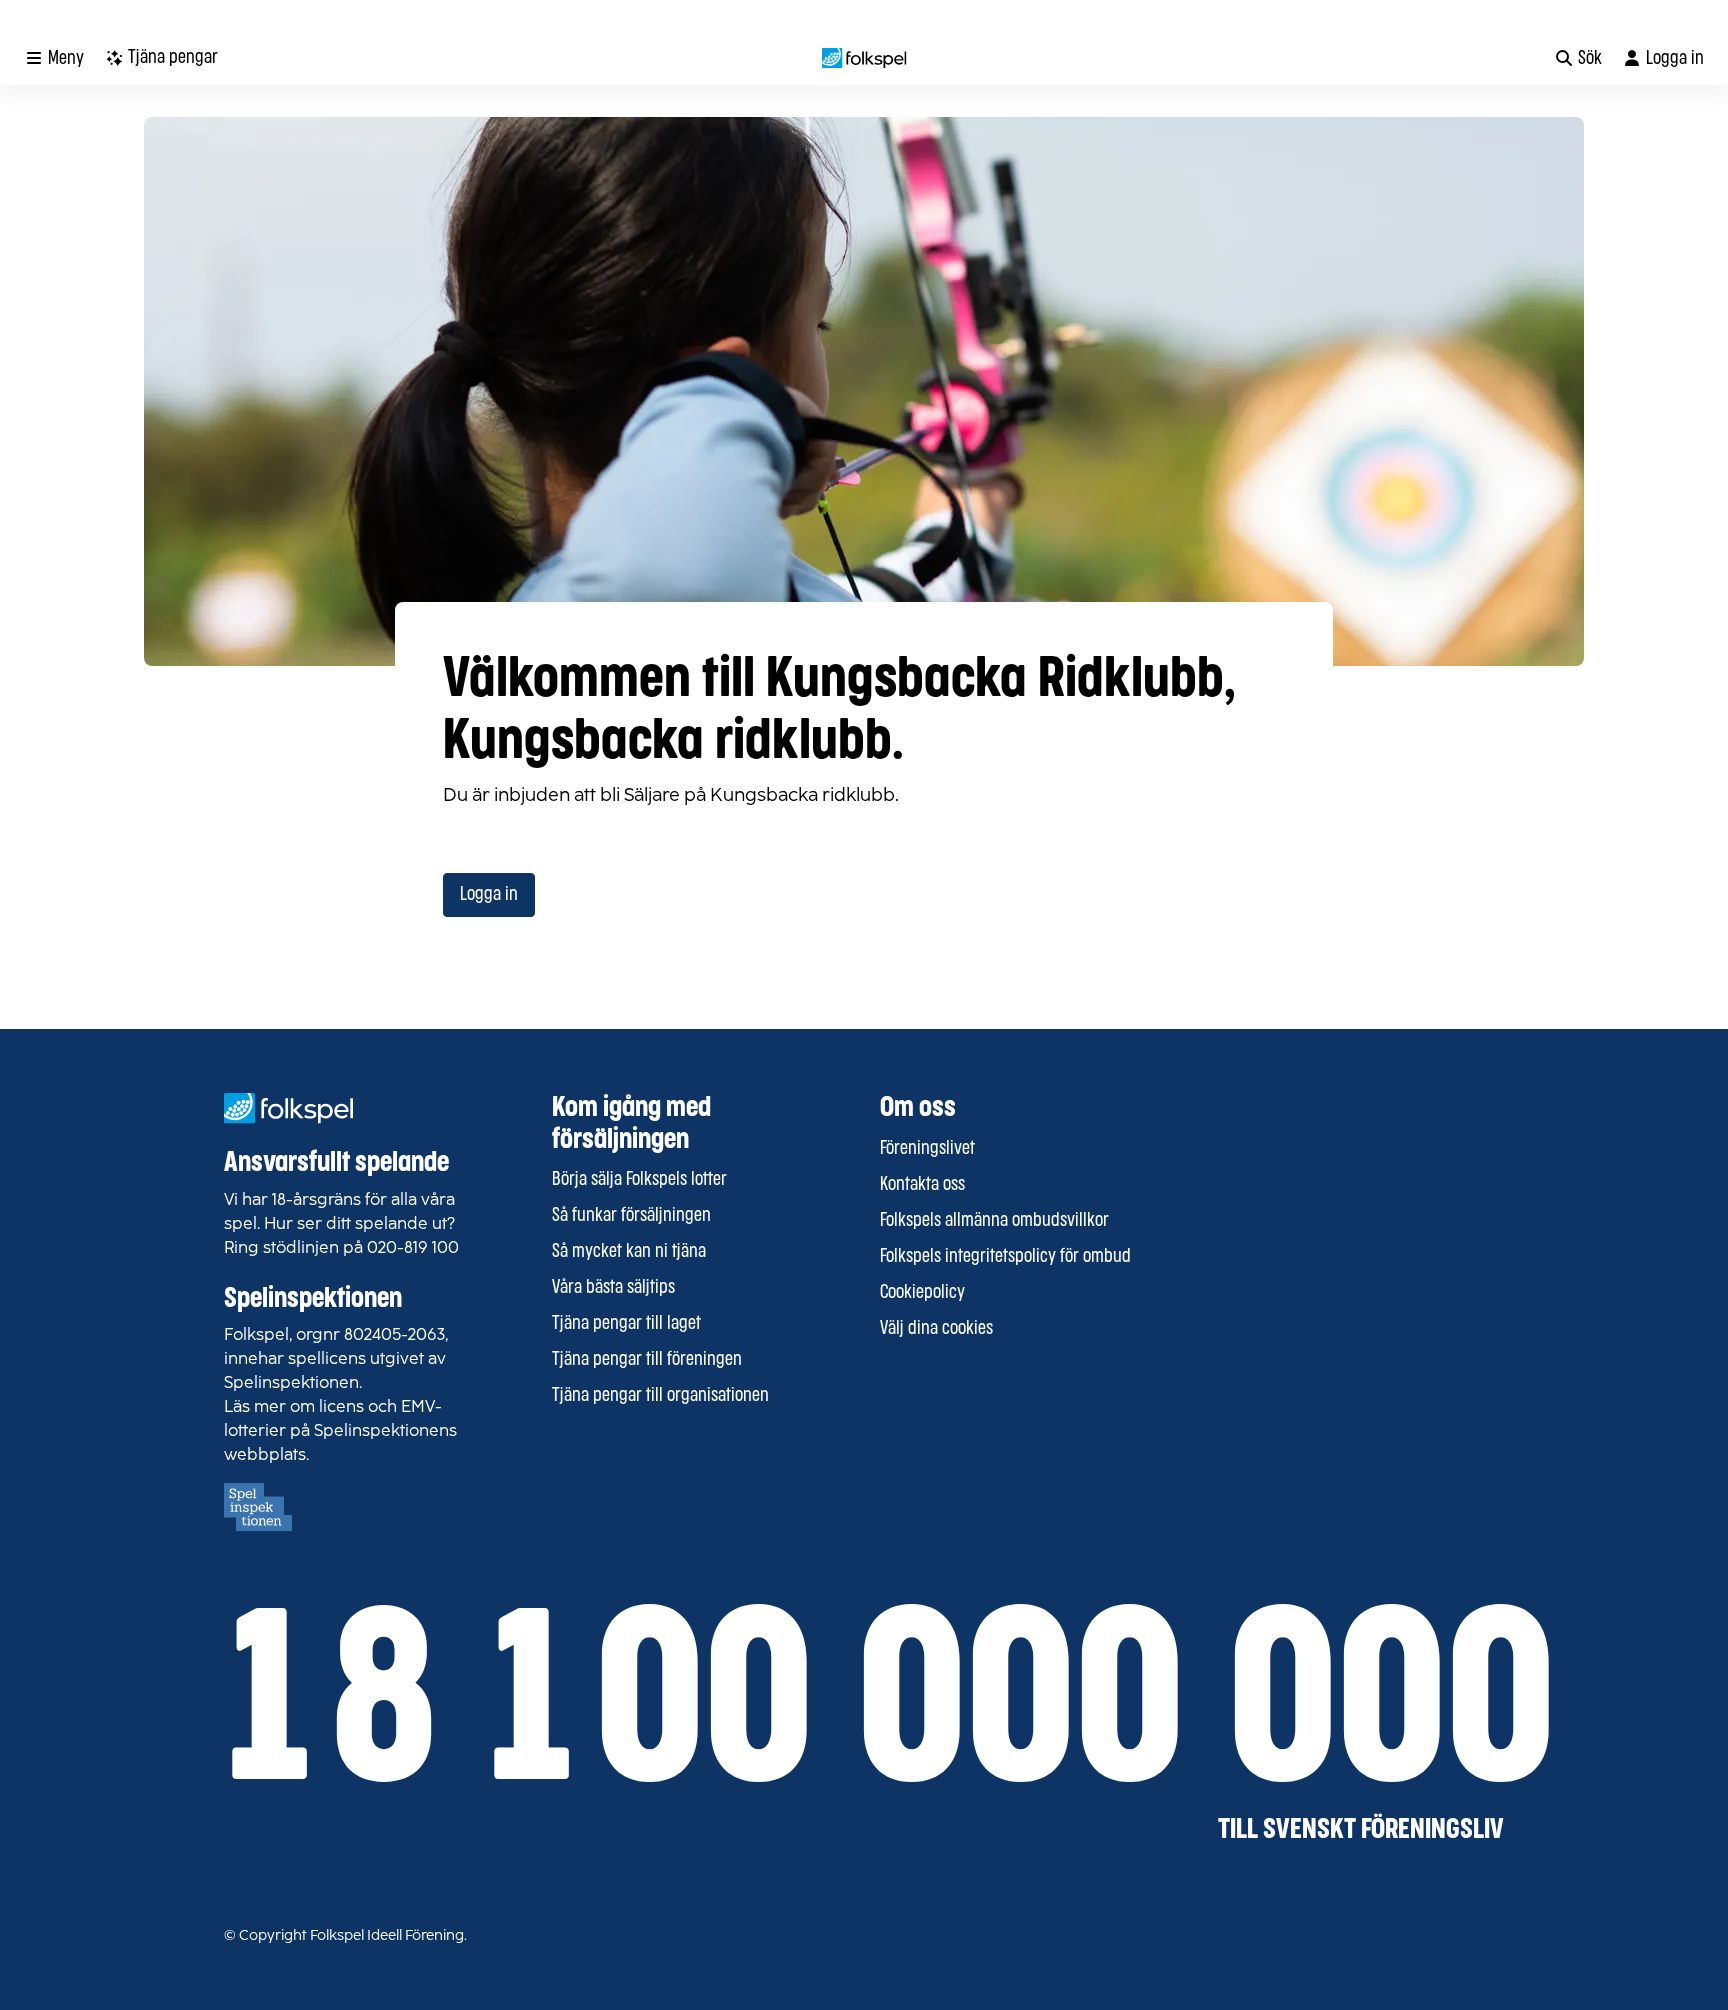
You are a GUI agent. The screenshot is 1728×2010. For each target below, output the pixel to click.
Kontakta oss (922, 1185)
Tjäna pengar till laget (626, 1324)
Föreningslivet (927, 1149)
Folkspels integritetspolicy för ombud (1005, 1257)
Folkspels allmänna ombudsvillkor (994, 1221)
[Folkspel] (864, 58)
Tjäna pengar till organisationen (660, 1396)
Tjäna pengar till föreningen (647, 1360)
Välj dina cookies (936, 1329)
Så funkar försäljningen (631, 1216)
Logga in (489, 895)
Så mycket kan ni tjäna (629, 1252)
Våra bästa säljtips (613, 1288)
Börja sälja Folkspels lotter (639, 1180)
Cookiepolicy (922, 1293)
